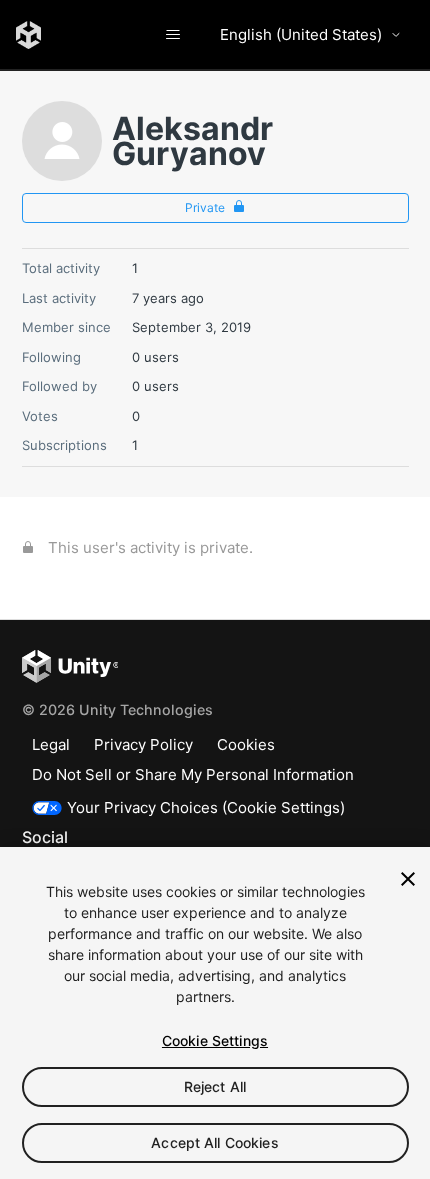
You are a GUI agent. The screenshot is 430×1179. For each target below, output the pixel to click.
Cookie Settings (215, 1040)
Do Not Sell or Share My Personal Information (193, 774)
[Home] (28, 35)
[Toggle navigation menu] (172, 35)
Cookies (246, 744)
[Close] (408, 879)
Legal (51, 744)
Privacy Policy (143, 744)
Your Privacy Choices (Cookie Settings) (206, 807)
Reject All (215, 1086)
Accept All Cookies (215, 1142)
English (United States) (301, 34)
